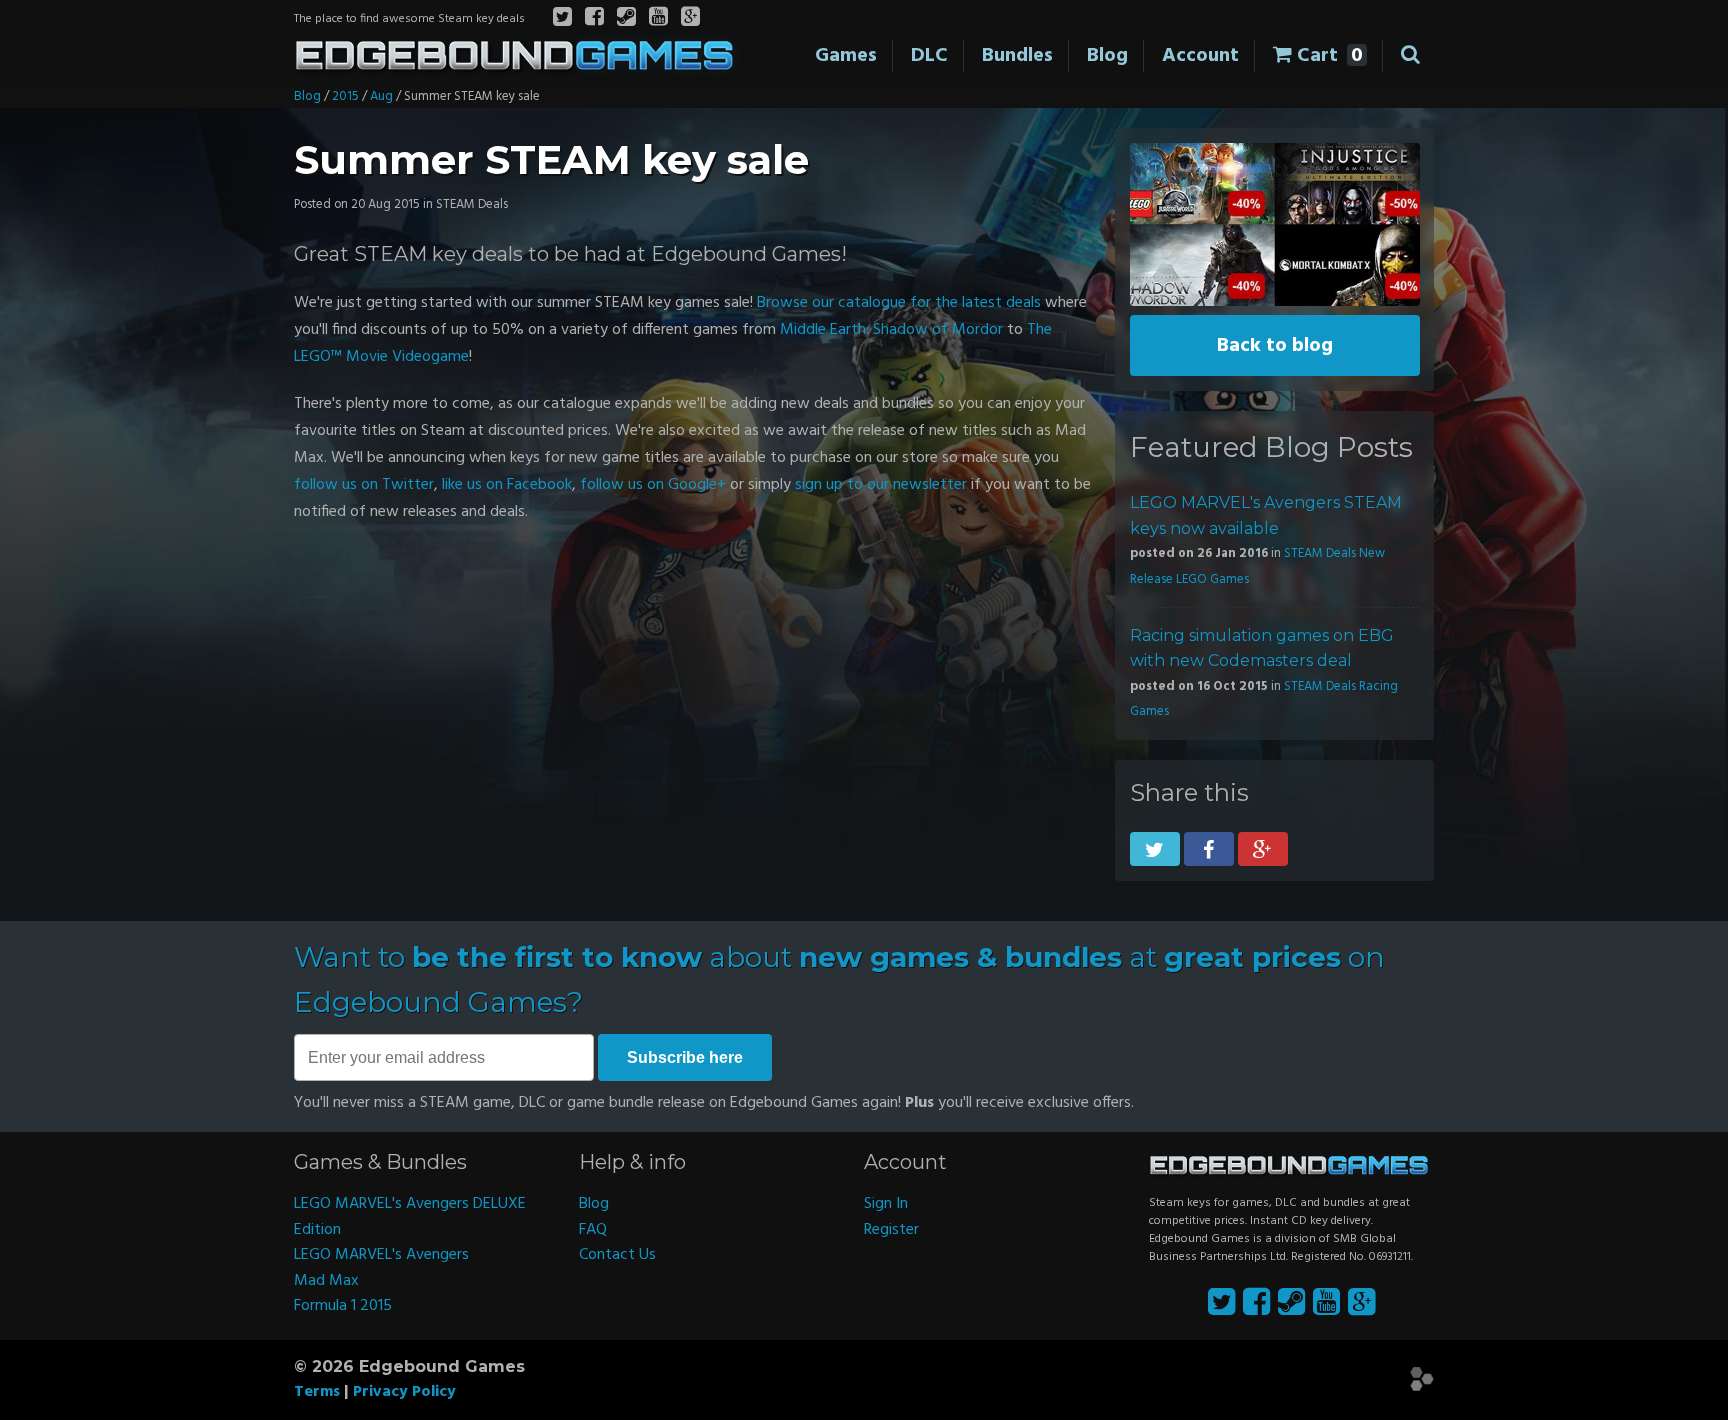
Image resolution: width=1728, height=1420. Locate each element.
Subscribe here (685, 1057)
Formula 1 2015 (343, 1306)
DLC (929, 56)
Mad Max (326, 1281)
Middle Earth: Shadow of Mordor (891, 330)
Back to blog (1275, 346)
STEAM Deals (1320, 553)
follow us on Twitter (364, 485)
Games (846, 56)
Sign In (886, 1204)
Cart (1327, 56)
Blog (1107, 56)
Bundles (1017, 56)
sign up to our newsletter (881, 485)
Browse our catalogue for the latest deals (899, 303)
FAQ (593, 1230)
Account (1200, 56)
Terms (317, 1392)
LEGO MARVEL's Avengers (381, 1255)
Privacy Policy (404, 1392)
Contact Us (617, 1255)
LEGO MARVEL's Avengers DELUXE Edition (410, 1217)
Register (891, 1230)
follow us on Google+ (653, 485)
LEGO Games (1212, 579)
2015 (345, 96)
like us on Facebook (507, 485)
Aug (381, 96)
